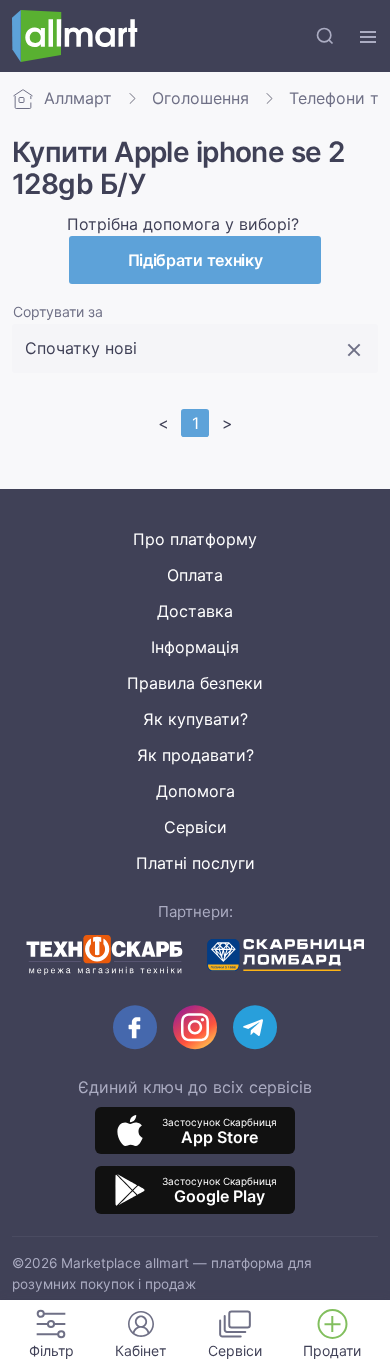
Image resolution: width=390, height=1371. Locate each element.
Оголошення (200, 98)
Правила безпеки (195, 683)
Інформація (195, 647)
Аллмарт (78, 98)
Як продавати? (195, 755)
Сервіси (195, 827)
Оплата (195, 575)
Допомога (195, 791)
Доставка (195, 611)
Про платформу (195, 539)
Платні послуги (195, 863)
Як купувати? (195, 719)
